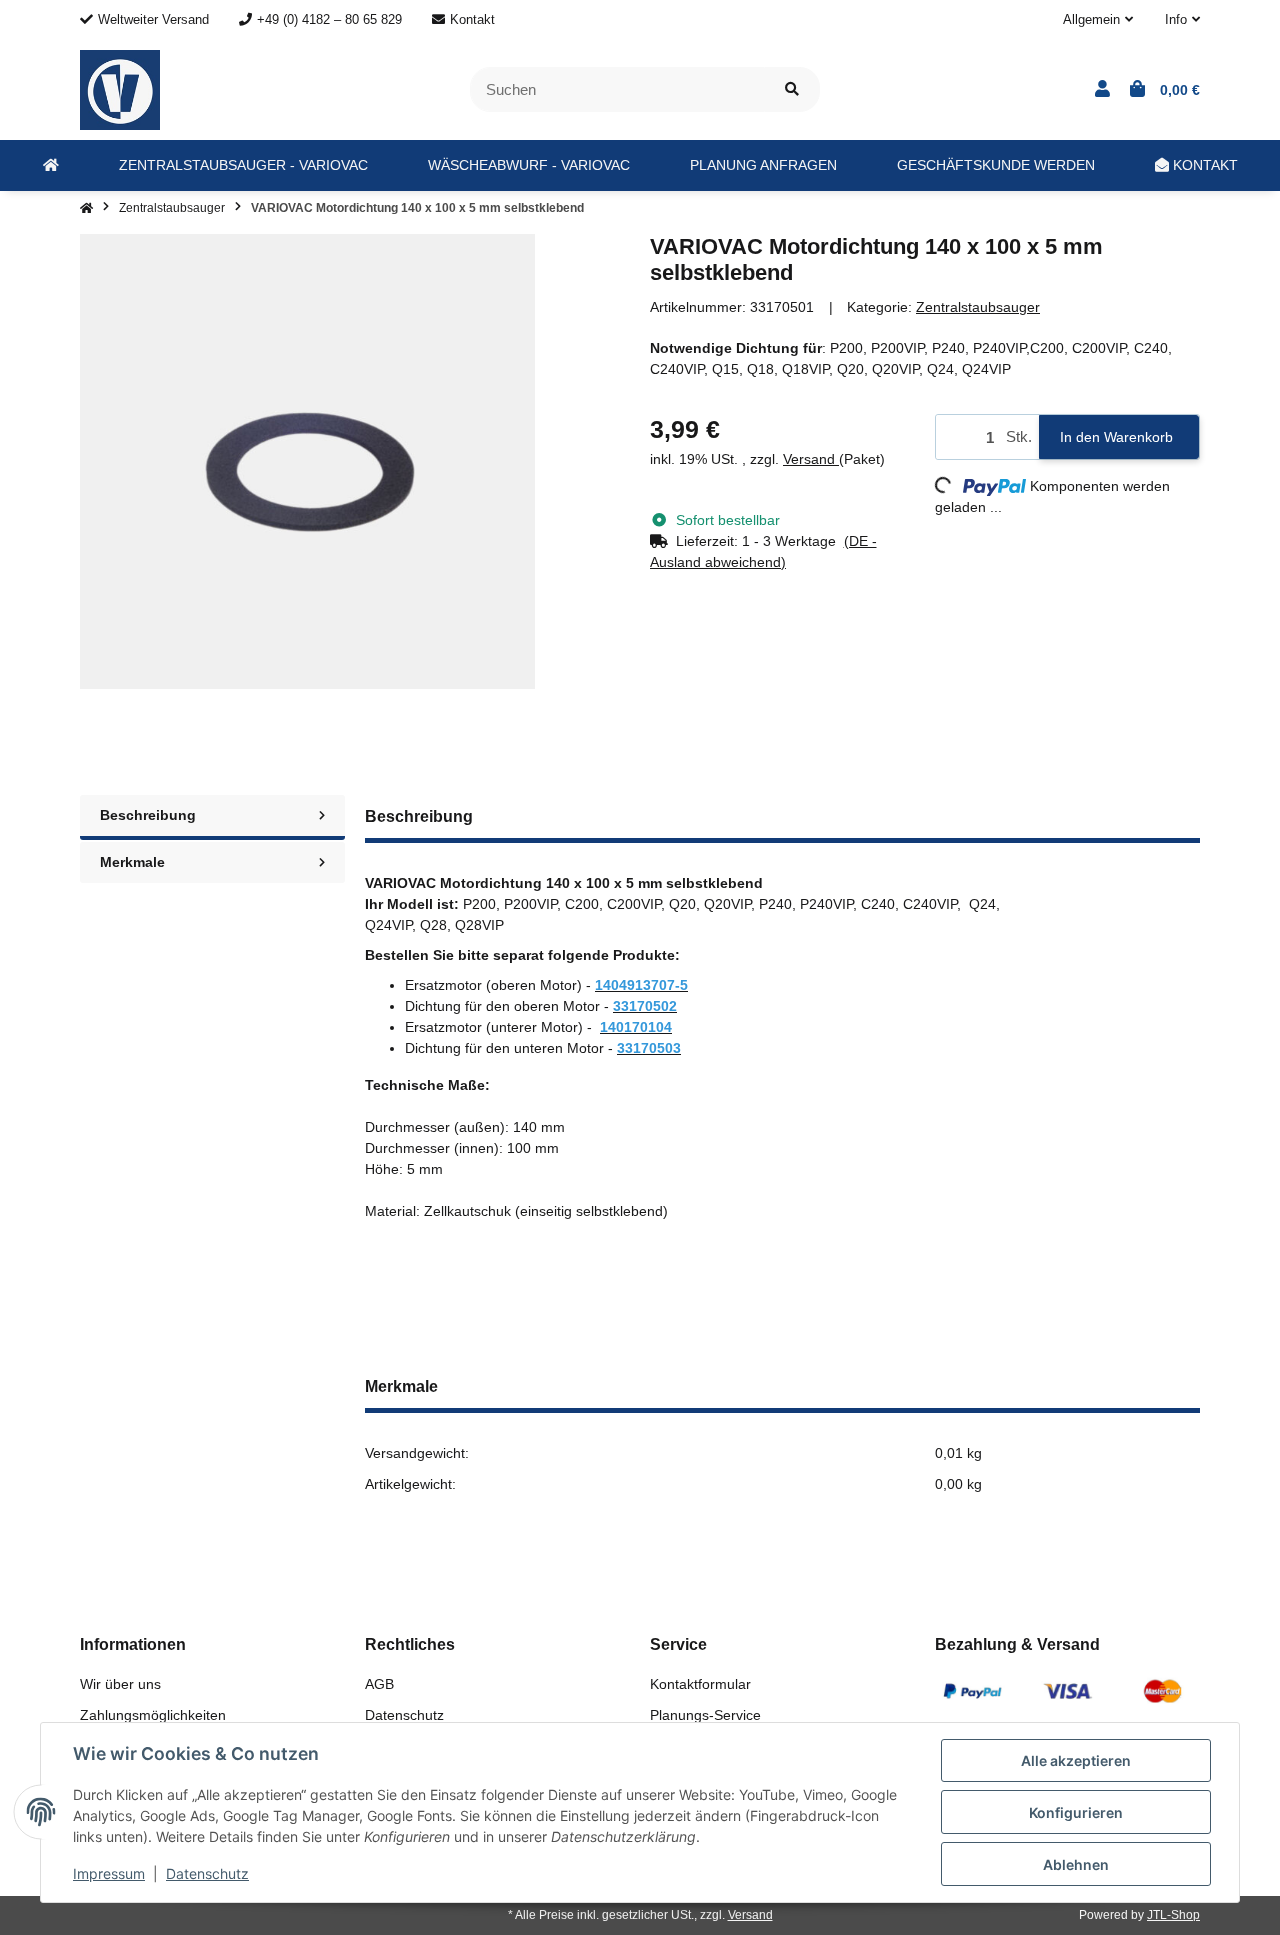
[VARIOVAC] (120, 88)
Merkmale (132, 862)
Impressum (109, 1873)
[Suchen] (792, 89)
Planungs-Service (705, 1715)
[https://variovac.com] (51, 166)
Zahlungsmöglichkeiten (153, 1715)
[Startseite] (86, 208)
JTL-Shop (1173, 1915)
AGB (379, 1684)
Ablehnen (1076, 1864)
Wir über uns (120, 1684)
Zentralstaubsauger (978, 307)
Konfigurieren (1076, 1812)
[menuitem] (51, 166)
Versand (811, 459)
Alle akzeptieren (1076, 1760)
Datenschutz (404, 1715)
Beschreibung (148, 815)
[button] (1098, 20)
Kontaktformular (700, 1684)
